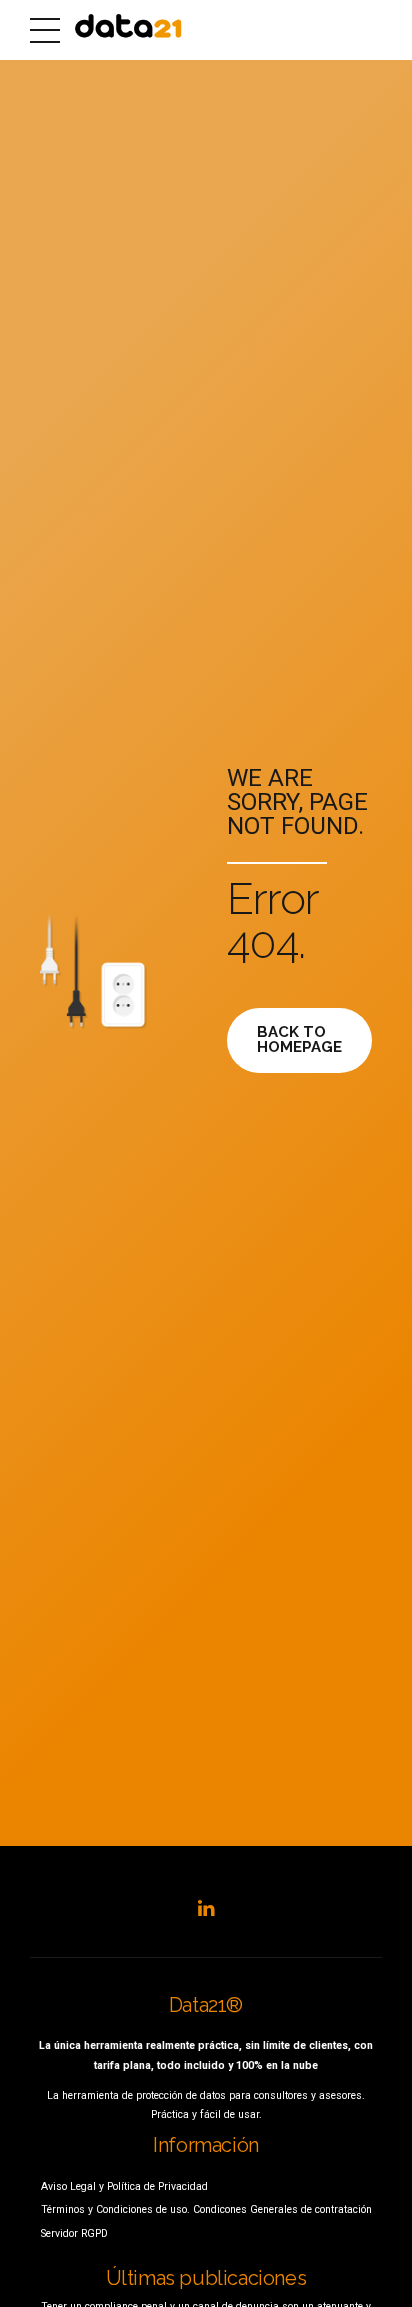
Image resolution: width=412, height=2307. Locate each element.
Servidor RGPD (74, 2233)
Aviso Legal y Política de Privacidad (124, 2186)
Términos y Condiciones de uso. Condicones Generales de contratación (206, 2209)
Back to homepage (299, 1039)
